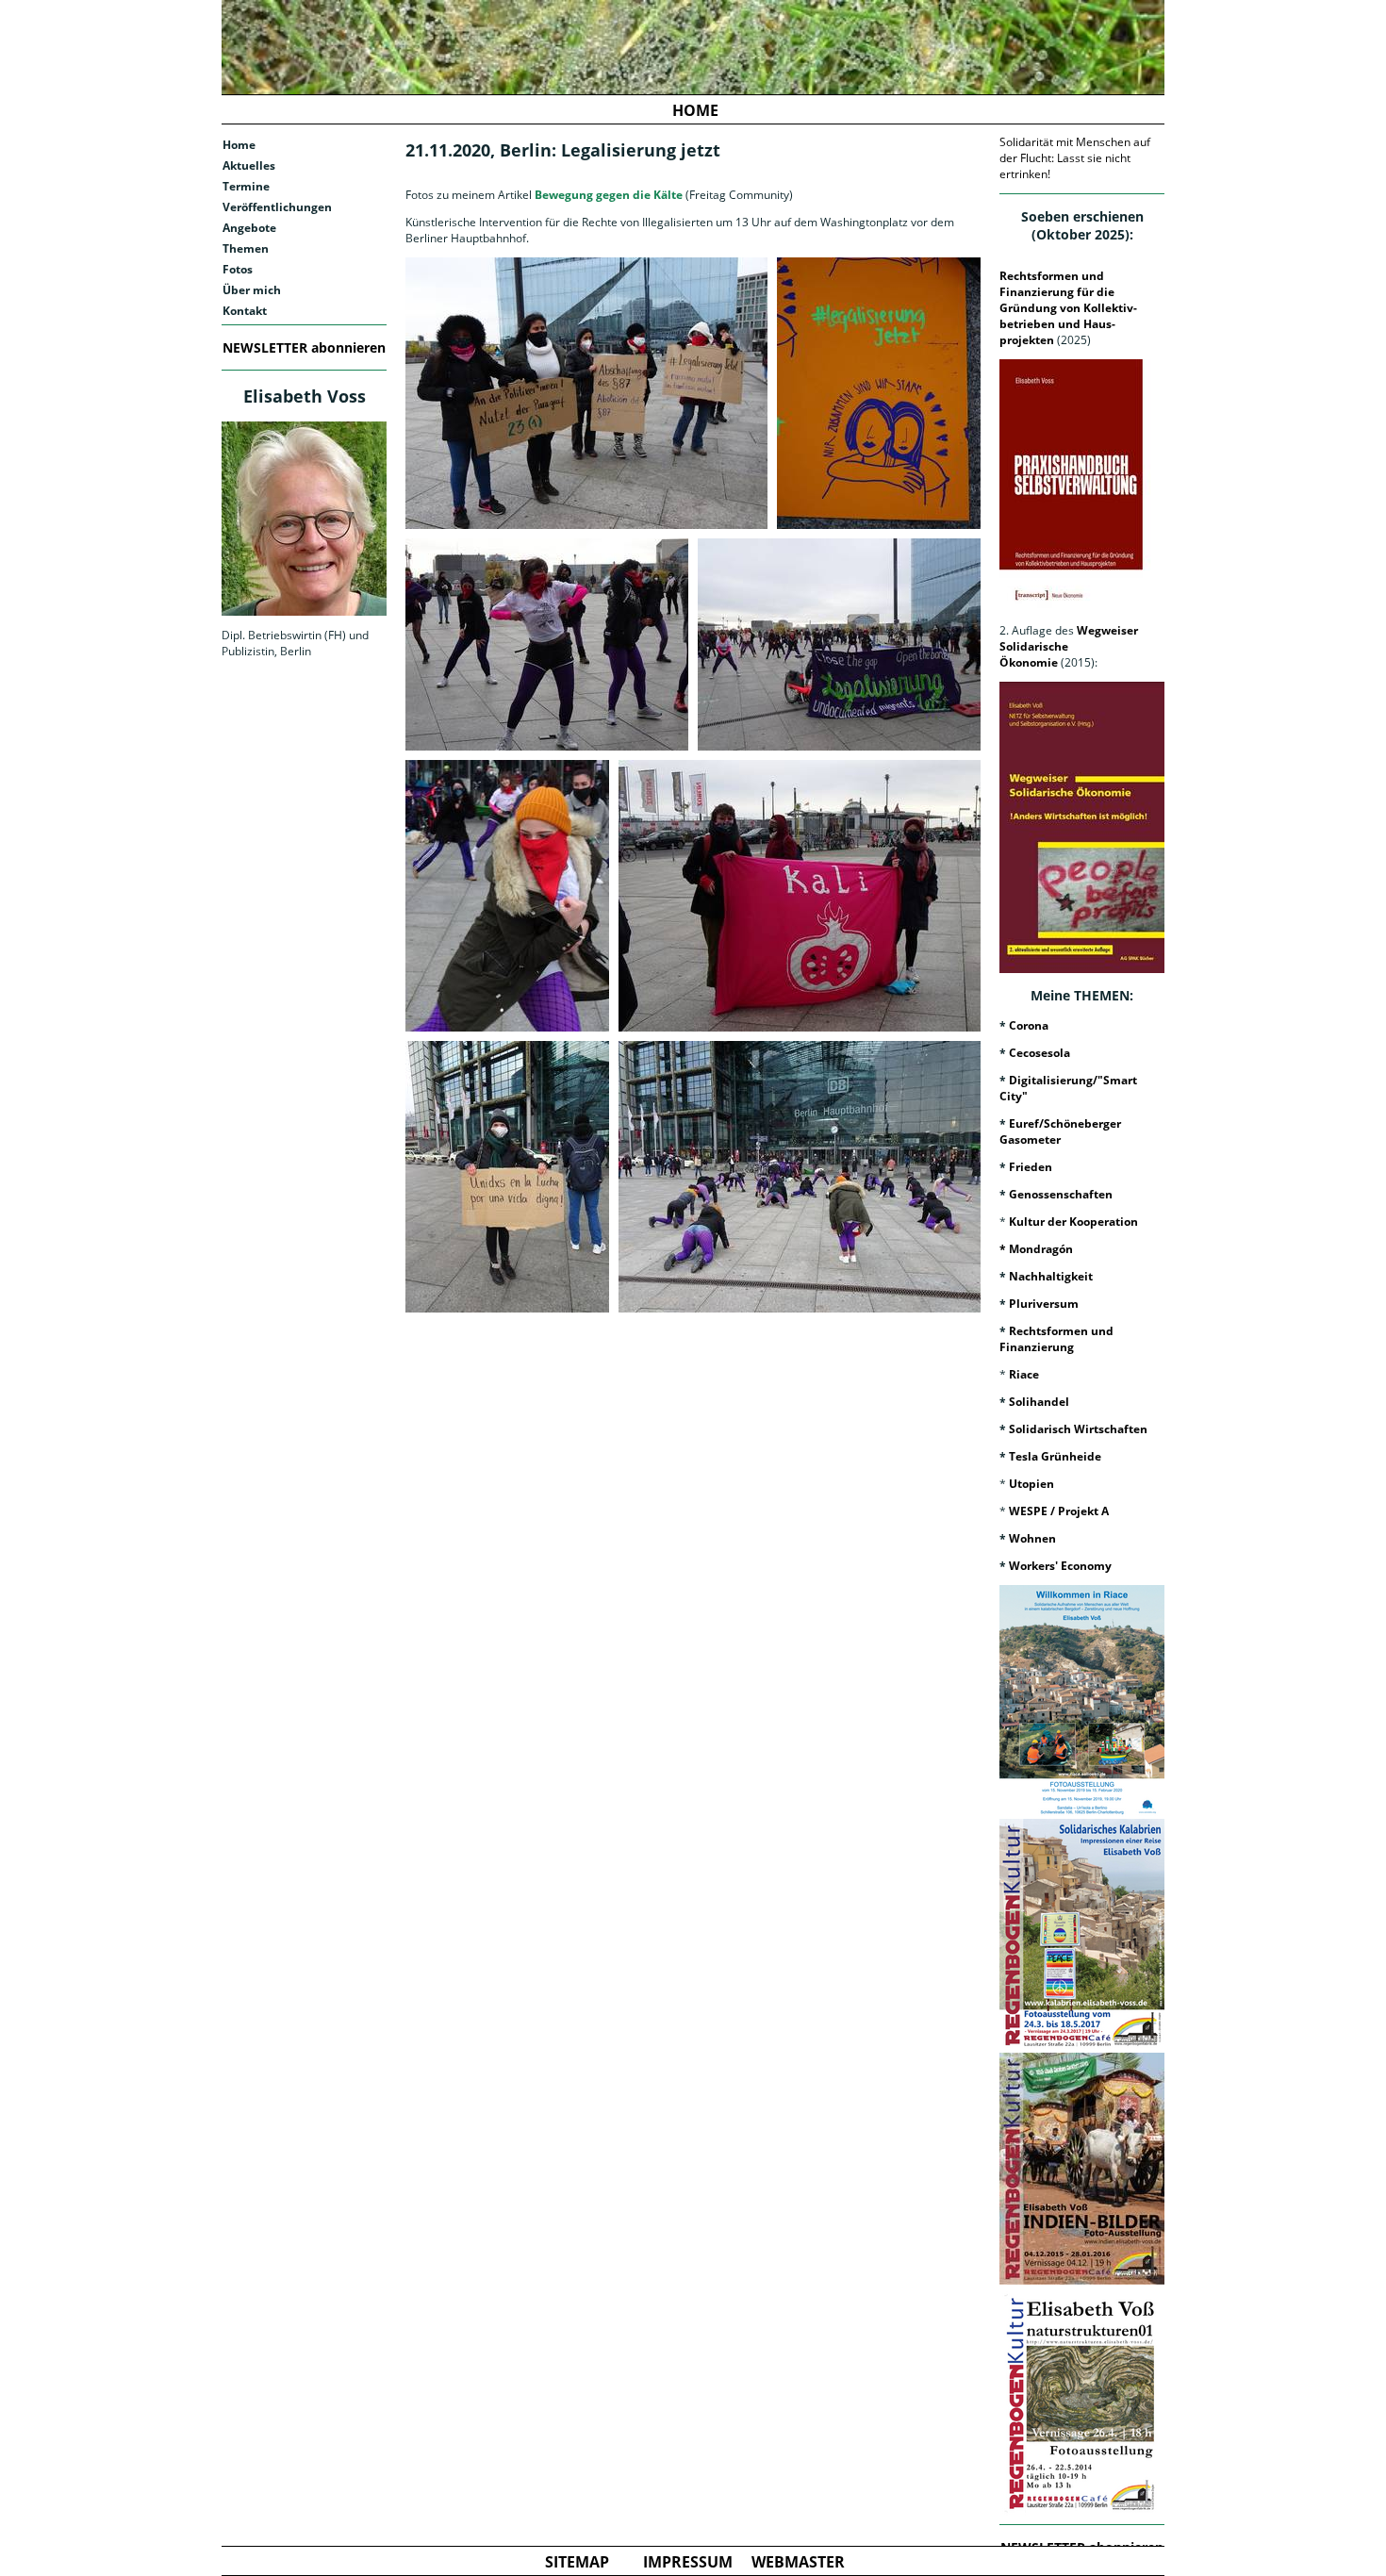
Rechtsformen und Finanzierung (1056, 1339)
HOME (695, 110)
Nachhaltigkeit (1051, 1276)
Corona (1029, 1025)
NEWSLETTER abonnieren (304, 347)
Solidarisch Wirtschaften (1078, 1429)
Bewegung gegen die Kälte (607, 195)
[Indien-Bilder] (1082, 2169)
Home (239, 145)
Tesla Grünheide (1055, 1456)
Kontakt (245, 311)
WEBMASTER (798, 2562)
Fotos (238, 269)
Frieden (1031, 1167)
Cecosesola (1039, 1053)
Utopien (1031, 1484)
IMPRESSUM (688, 2562)
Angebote (249, 228)
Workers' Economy (1060, 1566)
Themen (246, 248)
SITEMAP (577, 2562)
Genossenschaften (1061, 1194)
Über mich (252, 290)
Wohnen (1032, 1538)
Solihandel (1039, 1402)
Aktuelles (249, 165)
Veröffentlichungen (277, 207)
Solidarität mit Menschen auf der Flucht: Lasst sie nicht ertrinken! (1075, 158)
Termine (246, 186)
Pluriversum (1044, 1304)
